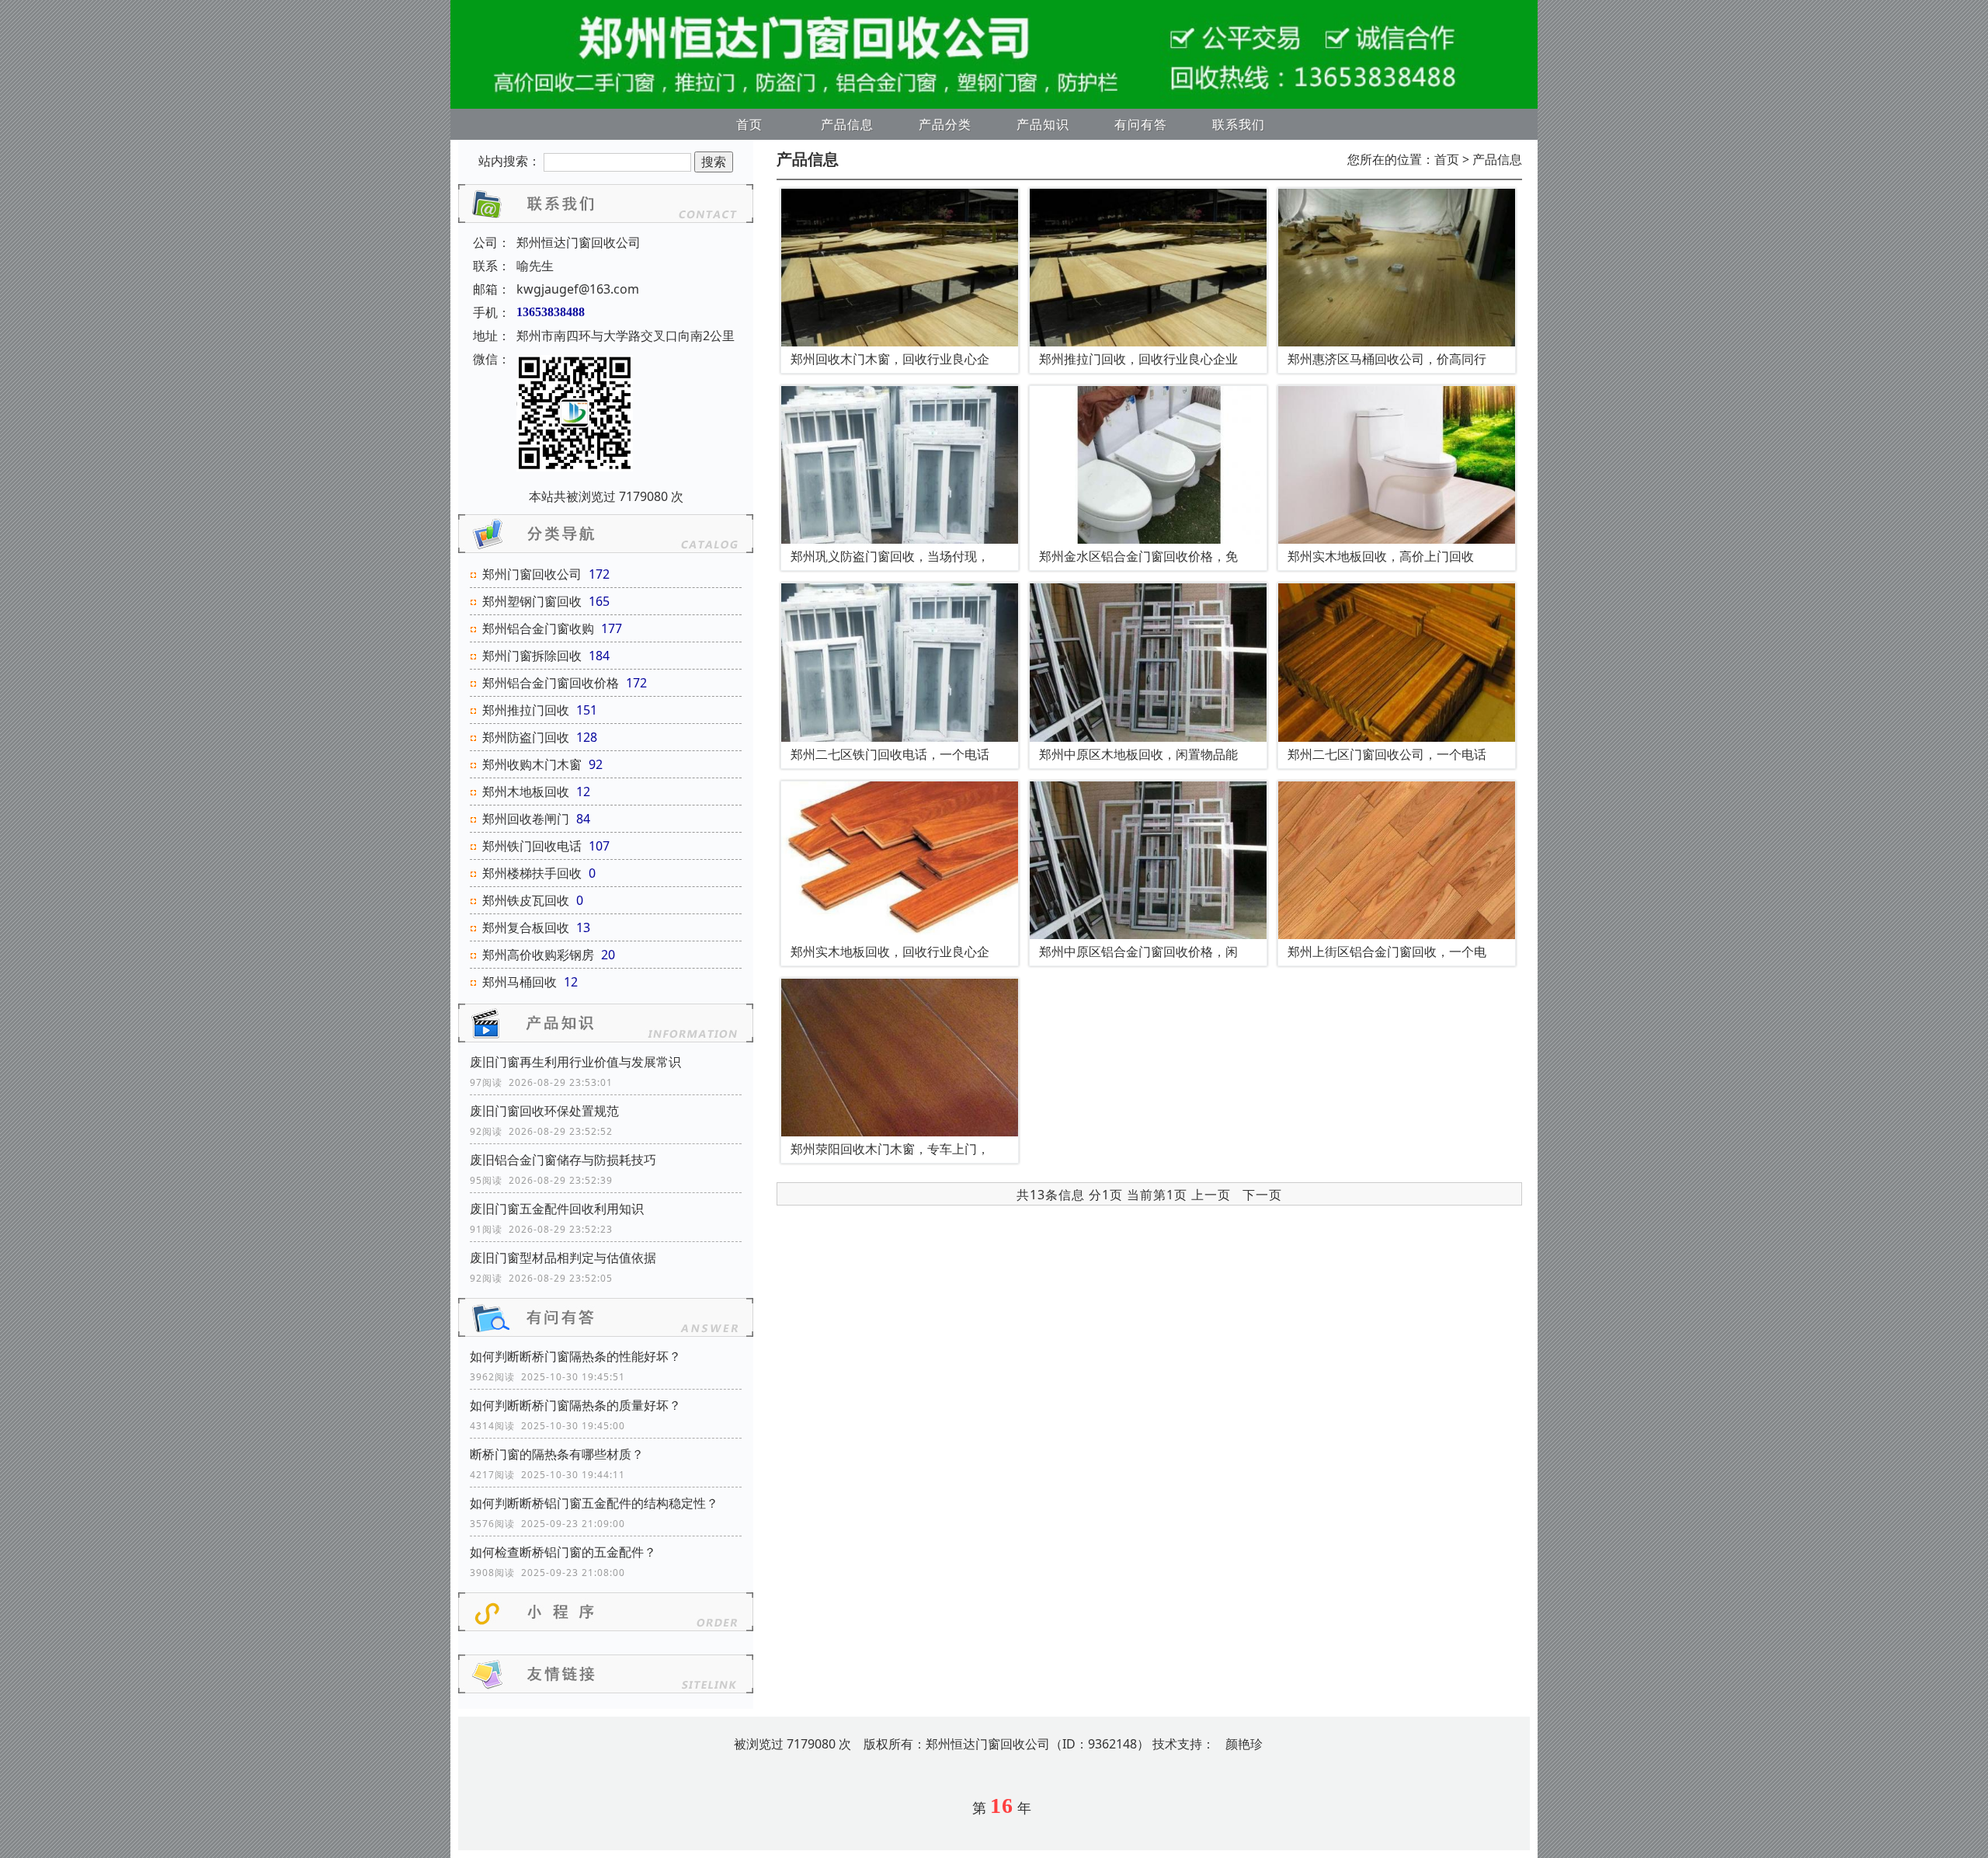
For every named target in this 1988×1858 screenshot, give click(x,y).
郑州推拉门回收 (526, 710)
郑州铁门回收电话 (532, 846)
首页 (749, 124)
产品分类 (945, 124)
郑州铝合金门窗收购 (538, 628)
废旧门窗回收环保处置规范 (544, 1111)
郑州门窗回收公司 (532, 574)
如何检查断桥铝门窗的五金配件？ (563, 1552)
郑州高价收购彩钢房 (538, 955)
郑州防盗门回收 (526, 737)
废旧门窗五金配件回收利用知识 (557, 1209)
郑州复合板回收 (526, 927)
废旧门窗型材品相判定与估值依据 (563, 1258)
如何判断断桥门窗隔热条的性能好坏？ (575, 1356)
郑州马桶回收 (520, 982)
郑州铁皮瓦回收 (526, 900)
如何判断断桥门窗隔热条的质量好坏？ (575, 1405)
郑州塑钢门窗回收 (532, 601)
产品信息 (847, 124)
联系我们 (1239, 124)
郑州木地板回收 (526, 792)
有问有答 (1141, 124)
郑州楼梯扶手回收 (532, 873)
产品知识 (1043, 124)
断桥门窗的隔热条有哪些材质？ (557, 1454)
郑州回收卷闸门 (526, 819)
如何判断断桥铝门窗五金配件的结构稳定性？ (594, 1503)
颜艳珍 (1244, 1744)
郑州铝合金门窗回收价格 (551, 683)
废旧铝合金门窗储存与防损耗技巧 (563, 1160)
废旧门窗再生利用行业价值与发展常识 (575, 1062)
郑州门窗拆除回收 (532, 656)
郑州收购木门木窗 (532, 764)
